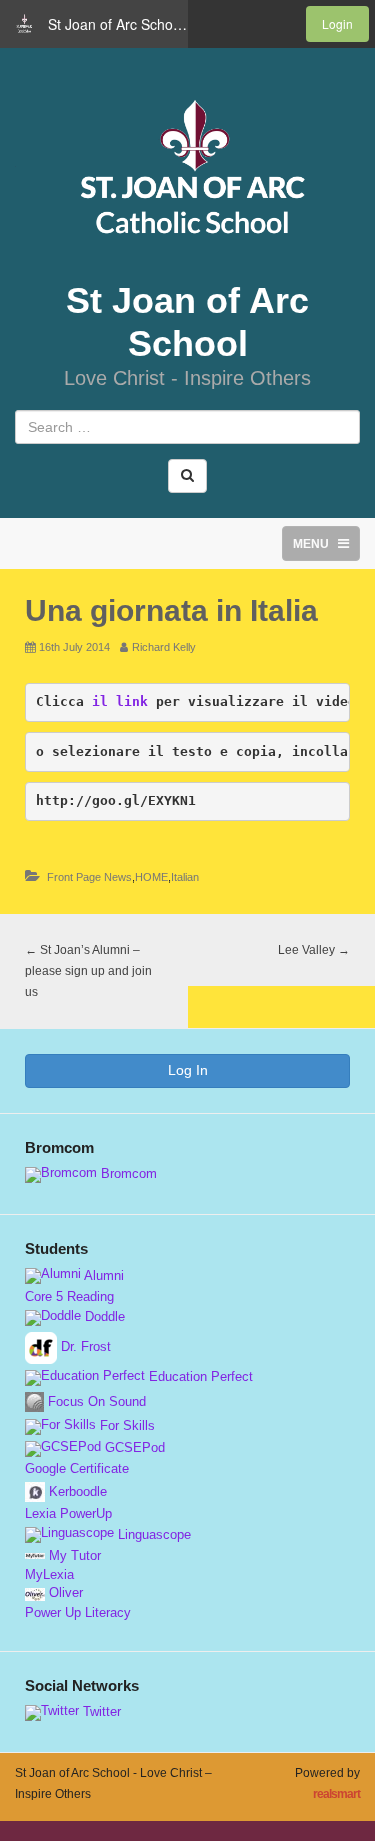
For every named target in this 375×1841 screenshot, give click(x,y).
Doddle (103, 1317)
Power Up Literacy (78, 1613)
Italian (185, 877)
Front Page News (89, 877)
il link (120, 701)
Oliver (64, 1593)
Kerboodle (76, 1492)
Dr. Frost (84, 1347)
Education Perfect (199, 1377)
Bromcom (127, 1174)
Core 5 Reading (69, 1297)
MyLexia (49, 1575)
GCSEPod (133, 1448)
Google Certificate (77, 1469)
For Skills (125, 1426)
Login (337, 23)
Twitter (100, 1712)
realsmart (336, 1794)
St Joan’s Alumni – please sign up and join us (88, 971)
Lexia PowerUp (68, 1514)
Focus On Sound (95, 1402)
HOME (151, 877)
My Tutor (73, 1556)
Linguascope (152, 1535)
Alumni (102, 1276)
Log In (188, 1070)
